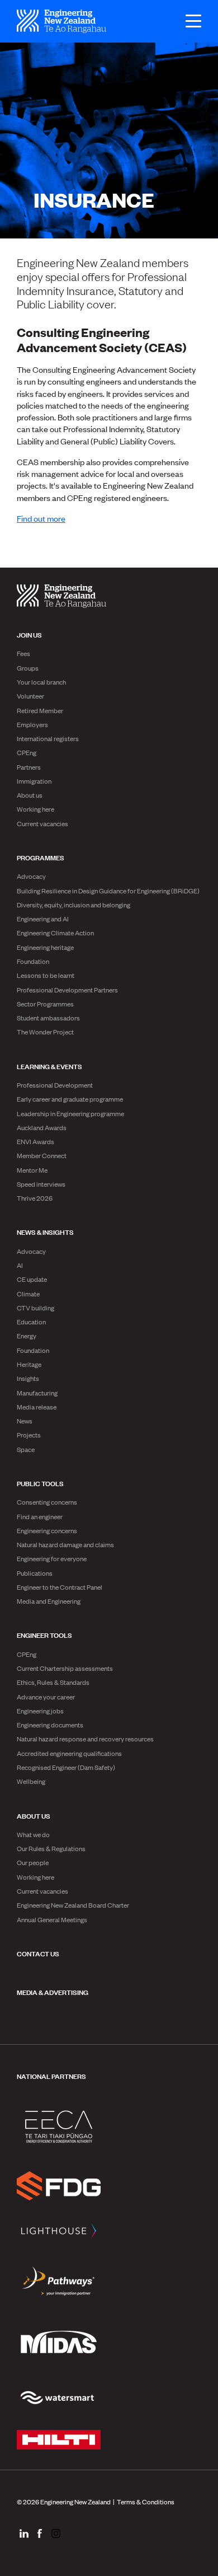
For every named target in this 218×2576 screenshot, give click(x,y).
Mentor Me (32, 1170)
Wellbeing (31, 1781)
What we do (33, 1834)
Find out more (41, 518)
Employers (32, 724)
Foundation (33, 961)
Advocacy (31, 876)
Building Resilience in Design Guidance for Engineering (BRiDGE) (108, 891)
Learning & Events (49, 1066)
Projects (29, 1435)
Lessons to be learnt (46, 975)
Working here (35, 809)
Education (31, 1322)
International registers (48, 738)
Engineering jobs (40, 1711)
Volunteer (30, 696)
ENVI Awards (35, 1141)
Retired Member (40, 710)
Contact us (38, 1953)
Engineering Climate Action (55, 933)
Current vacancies (42, 823)
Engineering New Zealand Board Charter (73, 1905)
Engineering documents (50, 1725)
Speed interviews (41, 1184)
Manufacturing (37, 1393)
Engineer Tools (44, 1634)
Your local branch (41, 682)
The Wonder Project (45, 1032)
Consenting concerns (47, 1502)
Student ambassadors (48, 1018)
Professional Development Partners (67, 990)
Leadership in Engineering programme (70, 1113)
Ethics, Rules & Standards (53, 1682)
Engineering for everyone (52, 1558)
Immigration (34, 781)
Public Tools (40, 1483)
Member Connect (42, 1155)
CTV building (35, 1308)
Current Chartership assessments (65, 1668)
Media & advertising (53, 1992)
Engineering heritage (45, 947)
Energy (27, 1336)
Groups (28, 668)
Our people (33, 1862)
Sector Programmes (45, 1004)
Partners (29, 767)
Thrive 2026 (35, 1198)
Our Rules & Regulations (51, 1848)
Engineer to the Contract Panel (60, 1587)
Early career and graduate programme (70, 1099)
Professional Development (55, 1085)
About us (30, 795)
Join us (29, 634)
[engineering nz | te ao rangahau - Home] (61, 21)
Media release (37, 1407)
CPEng (27, 752)
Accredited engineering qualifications (69, 1753)
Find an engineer (40, 1516)
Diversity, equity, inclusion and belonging (74, 905)
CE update (32, 1279)
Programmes (41, 857)
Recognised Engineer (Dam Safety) (66, 1767)
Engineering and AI (43, 919)
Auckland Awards (42, 1127)
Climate (28, 1294)
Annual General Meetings (52, 1919)
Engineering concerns (47, 1530)
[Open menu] (188, 21)
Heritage (29, 1364)
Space (26, 1449)
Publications (35, 1573)
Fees (23, 653)
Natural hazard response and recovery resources (85, 1739)
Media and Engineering (49, 1601)
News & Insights (45, 1231)
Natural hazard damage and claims (65, 1544)
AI (20, 1265)
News (25, 1421)
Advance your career (46, 1697)
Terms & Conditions (146, 2502)
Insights (28, 1378)
